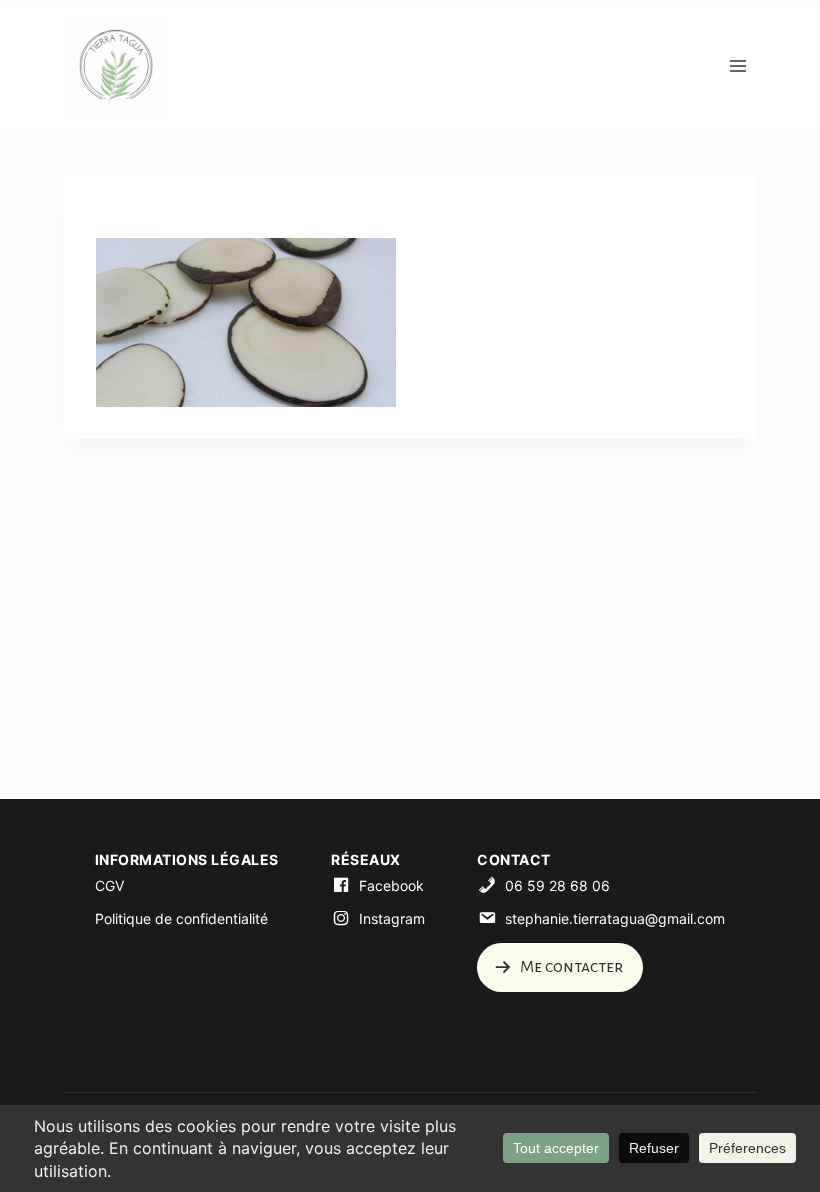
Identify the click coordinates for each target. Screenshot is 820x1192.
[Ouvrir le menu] (737, 65)
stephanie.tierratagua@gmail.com (615, 918)
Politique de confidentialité (181, 918)
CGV (109, 885)
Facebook (391, 885)
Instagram (392, 918)
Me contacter (570, 967)
